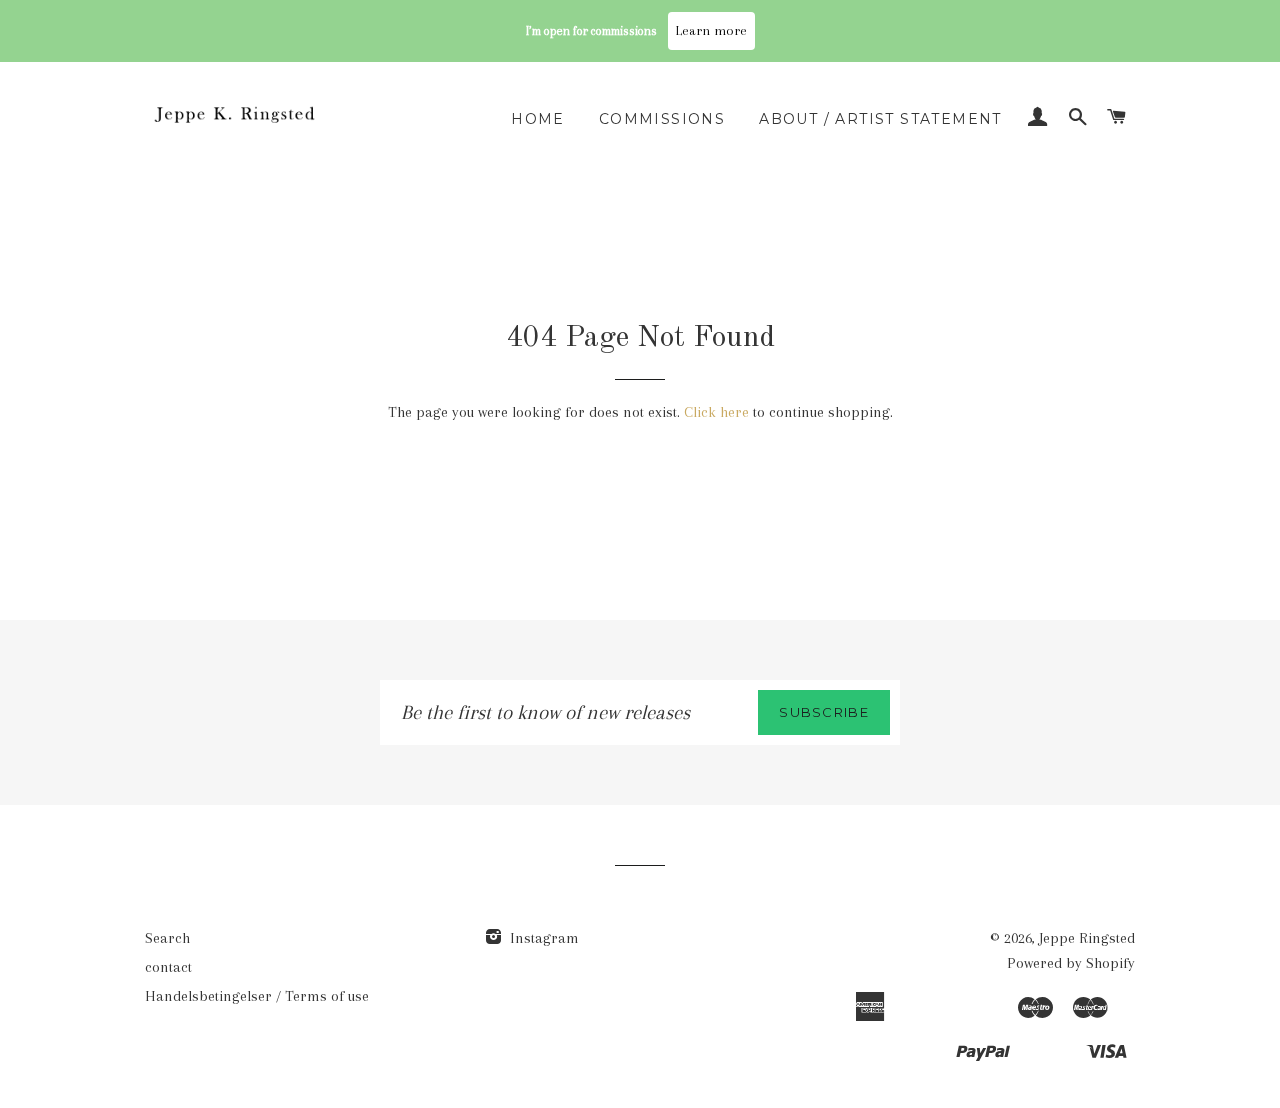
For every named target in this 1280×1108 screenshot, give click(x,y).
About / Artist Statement (880, 119)
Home (538, 119)
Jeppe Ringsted (1087, 938)
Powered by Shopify (1071, 963)
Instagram (542, 938)
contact (168, 967)
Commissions (662, 119)
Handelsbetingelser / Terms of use (257, 996)
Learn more (711, 30)
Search (167, 938)
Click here (716, 412)
